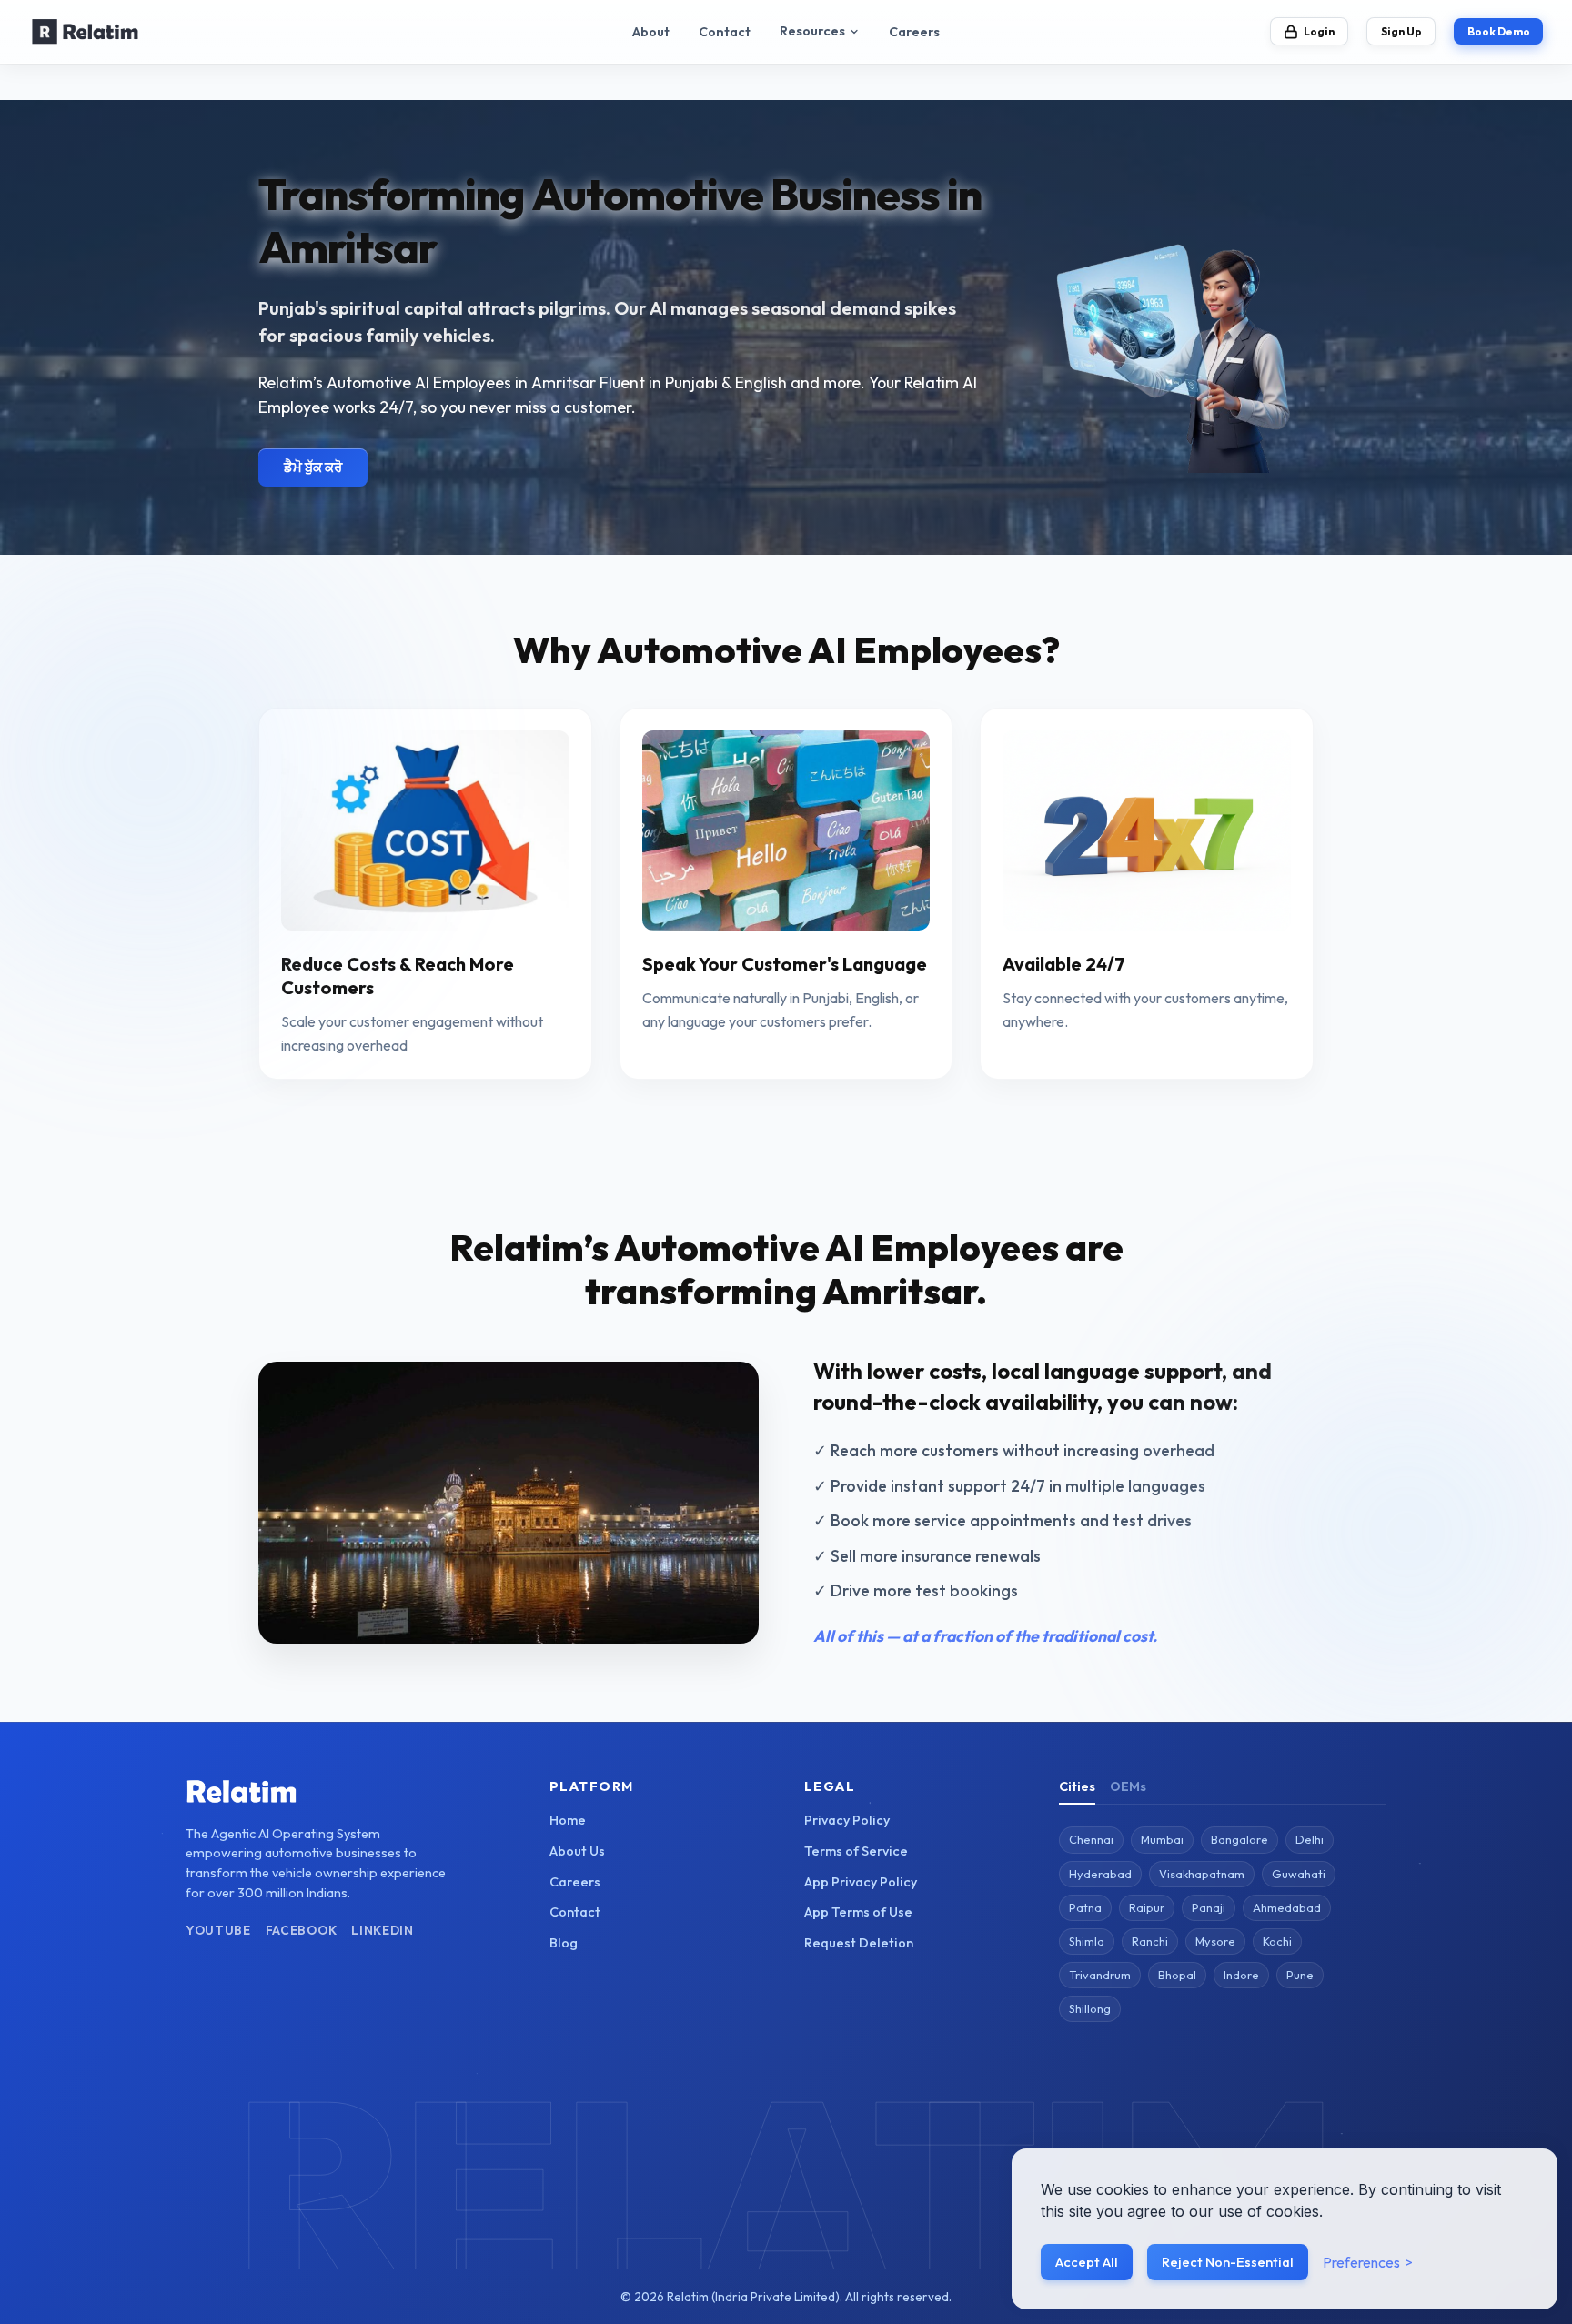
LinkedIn (382, 1930)
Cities (1077, 1786)
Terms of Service (856, 1851)
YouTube (218, 1930)
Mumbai (1162, 1839)
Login (1319, 31)
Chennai (1091, 1839)
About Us (577, 1851)
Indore (1241, 1975)
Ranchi (1150, 1941)
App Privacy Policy (861, 1882)
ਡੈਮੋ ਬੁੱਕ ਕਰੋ (313, 467)
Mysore (1215, 1941)
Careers (914, 32)
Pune (1300, 1975)
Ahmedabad (1287, 1907)
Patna (1085, 1907)
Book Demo (1499, 31)
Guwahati (1299, 1874)
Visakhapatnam (1202, 1874)
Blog (564, 1943)
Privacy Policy (847, 1820)
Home (568, 1820)
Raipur (1147, 1907)
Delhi (1310, 1839)
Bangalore (1239, 1839)
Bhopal (1177, 1975)
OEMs (1128, 1786)
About (651, 32)
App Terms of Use (858, 1912)
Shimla (1087, 1941)
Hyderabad (1100, 1874)
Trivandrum (1100, 1975)
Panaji (1209, 1907)
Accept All (1087, 2262)
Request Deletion (859, 1943)
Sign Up (1401, 31)
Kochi (1277, 1941)
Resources (812, 31)
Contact (725, 32)
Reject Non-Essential (1228, 2262)
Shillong (1090, 2008)
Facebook (301, 1930)
